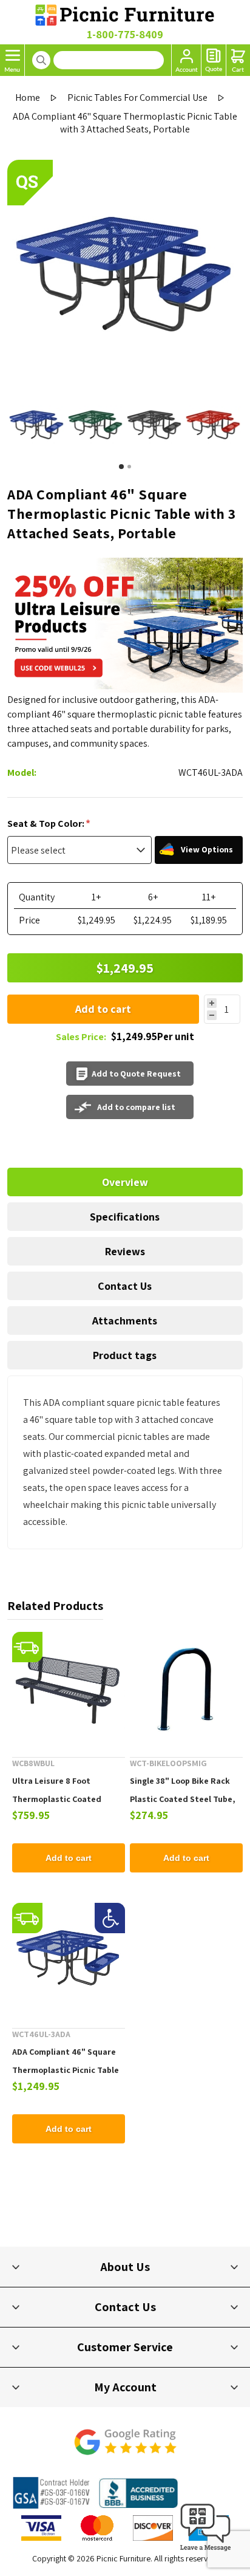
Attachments (125, 1321)
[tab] (125, 1182)
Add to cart (103, 1009)
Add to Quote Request (136, 1074)
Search (41, 60)
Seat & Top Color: (47, 824)
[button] (206, 2551)
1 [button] (121, 467)
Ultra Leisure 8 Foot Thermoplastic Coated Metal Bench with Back (57, 1799)
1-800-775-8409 (125, 34)
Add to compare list (136, 1107)
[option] (37, 426)
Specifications (125, 1217)
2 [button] (129, 467)
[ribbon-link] (27, 1647)
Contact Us (125, 1286)
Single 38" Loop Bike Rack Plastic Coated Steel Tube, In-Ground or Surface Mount (185, 1799)
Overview (125, 1182)
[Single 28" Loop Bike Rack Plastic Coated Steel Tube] (186, 1688)
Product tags (125, 1355)
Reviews (125, 1251)
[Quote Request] (214, 60)
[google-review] (125, 2448)
